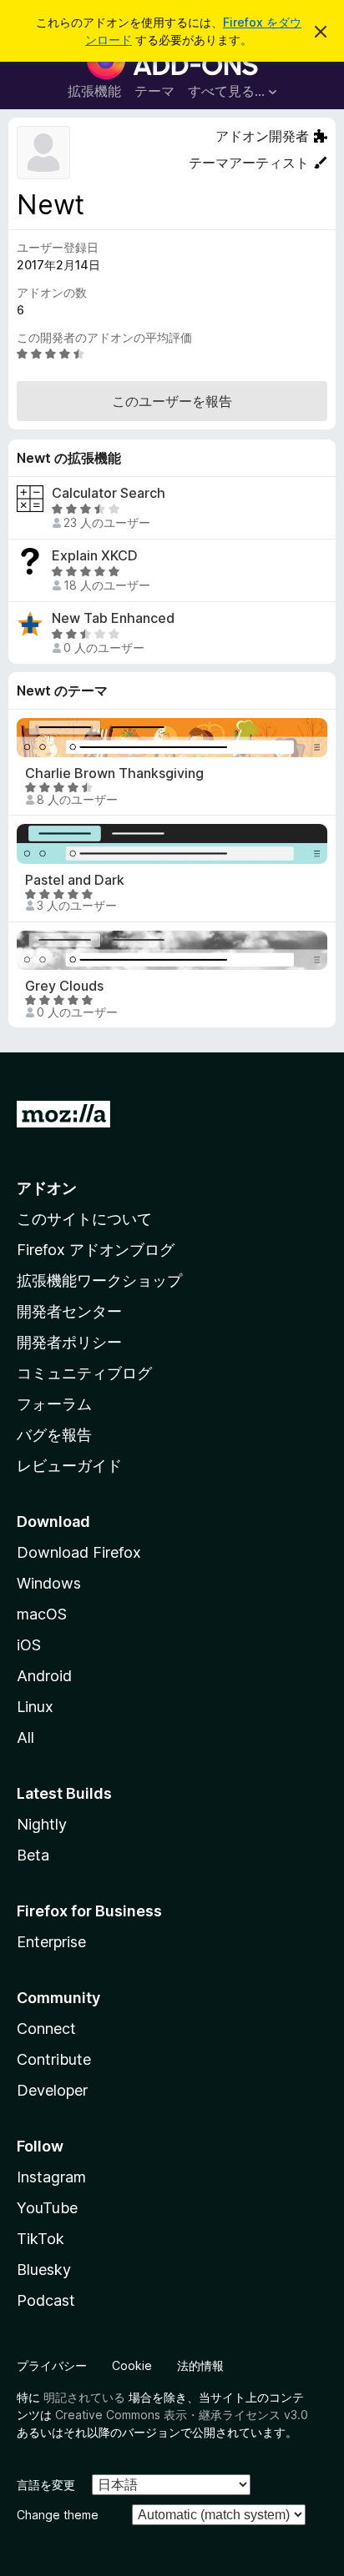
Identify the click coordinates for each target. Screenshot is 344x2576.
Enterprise (51, 1942)
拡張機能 (94, 91)
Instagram (51, 2177)
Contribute (54, 2059)
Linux (35, 1707)
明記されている (84, 2397)
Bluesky (44, 2270)
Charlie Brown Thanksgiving (114, 773)
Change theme (58, 2515)
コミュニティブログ (84, 1373)
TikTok (40, 2239)
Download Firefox (79, 1552)
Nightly (42, 1824)
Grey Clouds (64, 986)
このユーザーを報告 (172, 401)
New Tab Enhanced (113, 618)
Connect (46, 2029)
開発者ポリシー (69, 1342)
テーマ (154, 91)
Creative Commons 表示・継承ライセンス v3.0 (182, 2415)
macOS (42, 1614)
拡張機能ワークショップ (99, 1280)
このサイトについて (84, 1219)
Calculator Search (109, 493)
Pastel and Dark (75, 880)
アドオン (47, 1188)
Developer (52, 2090)
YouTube (47, 2208)
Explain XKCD (95, 556)
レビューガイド (69, 1466)
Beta (33, 1855)
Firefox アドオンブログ (96, 1250)
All (25, 1737)
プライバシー (52, 2365)
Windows (49, 1583)
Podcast (46, 2300)
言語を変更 (46, 2485)
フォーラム (54, 1404)
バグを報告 (54, 1435)
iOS (29, 1645)
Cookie (132, 2365)
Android (44, 1676)
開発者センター (69, 1311)
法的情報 (200, 2365)
